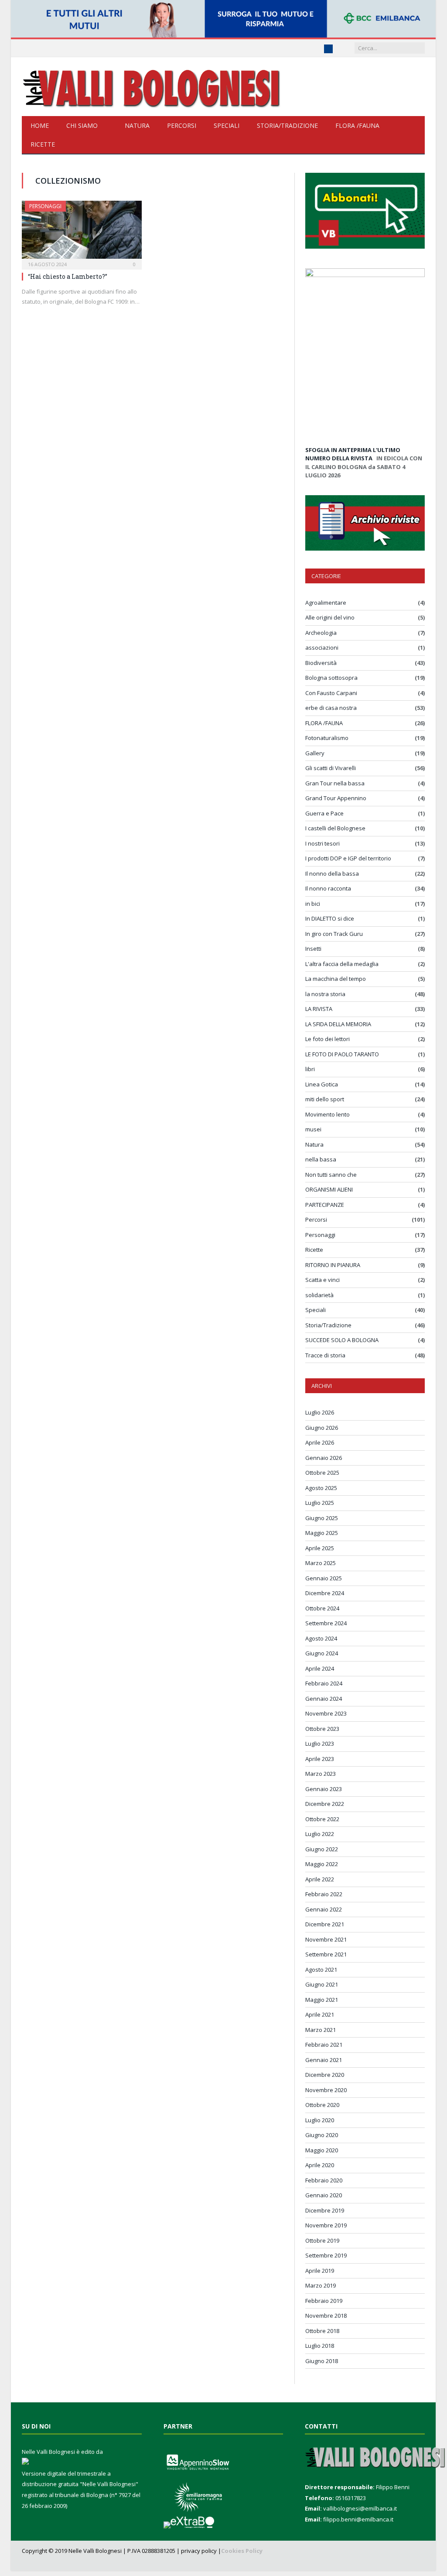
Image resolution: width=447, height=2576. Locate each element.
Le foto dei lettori (328, 1039)
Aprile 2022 (320, 1879)
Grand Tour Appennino (336, 798)
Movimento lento (328, 1114)
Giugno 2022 (322, 1849)
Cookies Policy (242, 2551)
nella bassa (321, 1159)
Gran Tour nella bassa (335, 783)
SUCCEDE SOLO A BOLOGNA (342, 1340)
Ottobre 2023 (322, 1729)
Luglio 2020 (320, 2120)
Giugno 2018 (322, 2361)
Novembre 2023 (326, 1713)
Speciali (227, 125)
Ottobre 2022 (322, 1819)
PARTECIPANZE (325, 1205)
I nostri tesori (322, 843)
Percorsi (182, 125)
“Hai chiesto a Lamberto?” (68, 276)
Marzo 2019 (321, 2285)
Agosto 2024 (321, 1638)
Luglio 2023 (320, 1744)
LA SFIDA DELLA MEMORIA (338, 1024)
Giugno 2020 (322, 2135)
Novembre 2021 (326, 1939)
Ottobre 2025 (322, 1473)
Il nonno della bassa (332, 874)
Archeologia (321, 633)
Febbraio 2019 (324, 2301)
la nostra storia (325, 994)
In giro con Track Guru (334, 934)
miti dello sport (325, 1099)
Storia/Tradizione (287, 125)
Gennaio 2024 (324, 1699)
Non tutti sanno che (331, 1175)
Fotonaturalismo (327, 738)
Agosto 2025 (321, 1488)
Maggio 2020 (322, 2150)
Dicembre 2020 (325, 2075)
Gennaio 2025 (324, 1578)
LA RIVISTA (319, 1009)
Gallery (315, 753)
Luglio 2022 (320, 1834)
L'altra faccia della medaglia (342, 964)
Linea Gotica (322, 1084)
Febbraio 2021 (324, 2045)
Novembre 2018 (326, 2316)
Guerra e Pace (324, 813)
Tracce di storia (325, 1355)
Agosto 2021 (321, 1970)
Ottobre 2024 (322, 1608)
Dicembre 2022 (325, 1804)
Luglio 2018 (320, 2346)
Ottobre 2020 (322, 2105)
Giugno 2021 (322, 1984)
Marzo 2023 (321, 1774)
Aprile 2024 (320, 1668)
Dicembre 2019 (325, 2210)
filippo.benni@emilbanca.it (358, 2519)
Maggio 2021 (322, 2000)
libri (310, 1069)
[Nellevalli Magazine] (153, 87)
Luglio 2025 (320, 1503)
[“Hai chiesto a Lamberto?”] (82, 232)
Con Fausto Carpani (331, 693)
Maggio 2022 (322, 1864)
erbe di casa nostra (331, 708)
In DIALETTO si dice (330, 918)
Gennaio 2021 (324, 2060)
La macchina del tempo (336, 979)
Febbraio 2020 (324, 2180)
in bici (313, 904)
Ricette (43, 144)
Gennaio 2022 (324, 1909)
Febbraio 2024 (324, 1683)
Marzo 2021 (321, 2030)
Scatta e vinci (322, 1280)
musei (313, 1129)
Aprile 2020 (320, 2165)
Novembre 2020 (326, 2090)
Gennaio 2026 (324, 1458)
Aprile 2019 (320, 2271)
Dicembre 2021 (325, 1924)
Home (40, 125)
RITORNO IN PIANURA (333, 1265)
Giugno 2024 (322, 1653)
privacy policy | (201, 2551)
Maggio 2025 (322, 1533)
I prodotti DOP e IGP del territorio (348, 858)
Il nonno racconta (328, 888)
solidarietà (319, 1295)
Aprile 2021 (320, 2014)
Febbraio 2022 (324, 1894)
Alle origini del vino (330, 617)
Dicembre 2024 (325, 1593)
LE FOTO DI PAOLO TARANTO (342, 1054)
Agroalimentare (326, 603)
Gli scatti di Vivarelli (331, 768)
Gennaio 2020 (324, 2195)
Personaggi (45, 206)
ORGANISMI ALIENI (329, 1189)
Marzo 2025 (321, 1563)
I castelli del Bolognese (335, 828)
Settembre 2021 (326, 1954)
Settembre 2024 (326, 1623)
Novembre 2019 (326, 2225)
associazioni (322, 647)
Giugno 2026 (322, 1428)
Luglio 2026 (320, 1412)
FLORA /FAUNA (357, 125)
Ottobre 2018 (322, 2331)
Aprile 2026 (320, 1442)
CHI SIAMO (82, 125)
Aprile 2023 (320, 1759)
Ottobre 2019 (322, 2240)
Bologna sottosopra (331, 678)
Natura (137, 125)
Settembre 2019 (326, 2255)
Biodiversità (321, 663)
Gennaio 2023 (324, 1789)
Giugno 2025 (322, 1518)
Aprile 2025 (320, 1548)
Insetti (313, 949)
